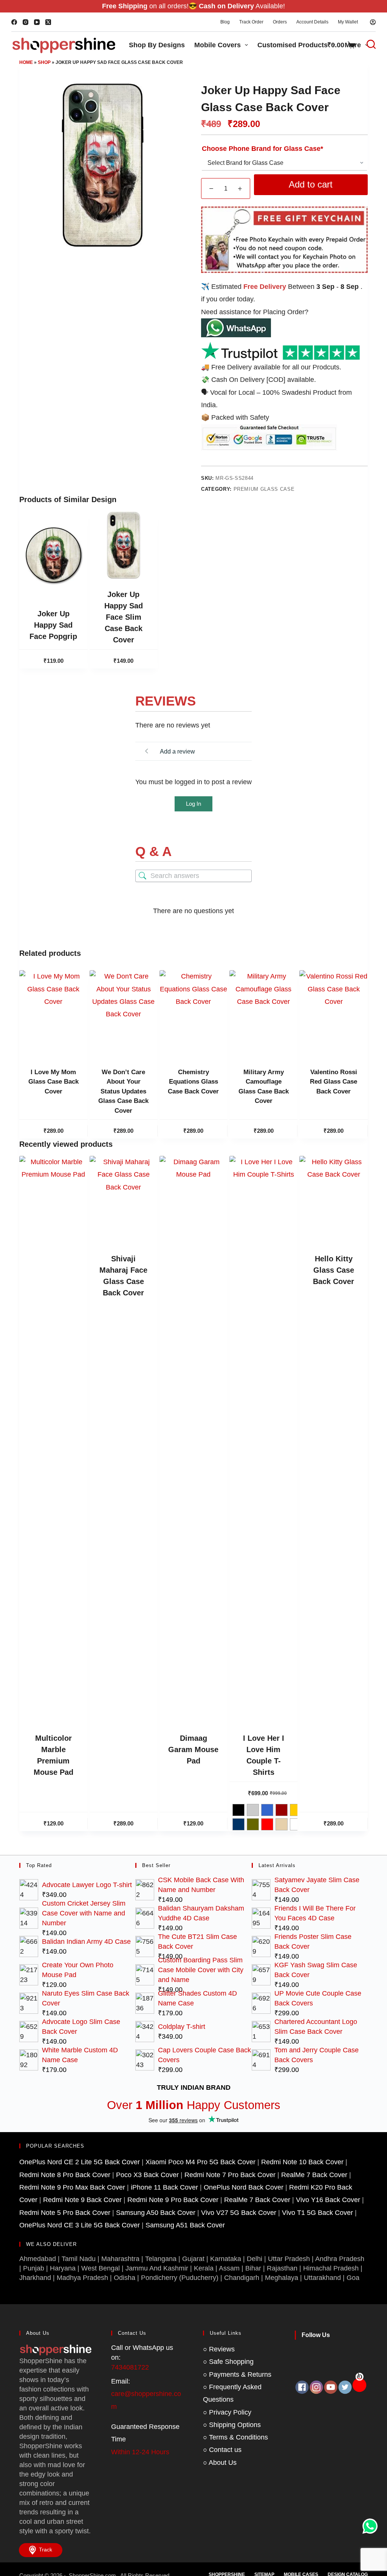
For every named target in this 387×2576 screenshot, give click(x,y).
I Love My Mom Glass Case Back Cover (53, 1082)
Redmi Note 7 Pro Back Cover (230, 2175)
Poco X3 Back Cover (147, 2175)
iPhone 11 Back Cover (164, 2187)
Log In (193, 804)
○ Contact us (222, 2450)
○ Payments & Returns (237, 2374)
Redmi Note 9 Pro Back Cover (173, 2200)
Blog (225, 22)
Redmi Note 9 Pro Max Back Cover (72, 2187)
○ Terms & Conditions (235, 2437)
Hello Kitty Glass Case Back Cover (334, 1270)
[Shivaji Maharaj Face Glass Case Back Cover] (124, 1200)
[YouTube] (37, 22)
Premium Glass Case (264, 489)
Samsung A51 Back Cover (185, 2225)
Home (26, 62)
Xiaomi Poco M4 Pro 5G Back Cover (200, 2162)
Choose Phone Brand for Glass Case (262, 149)
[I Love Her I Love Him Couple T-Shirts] (263, 1439)
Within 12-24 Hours (140, 2452)
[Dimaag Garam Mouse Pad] (193, 1439)
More (353, 45)
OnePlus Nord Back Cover (244, 2187)
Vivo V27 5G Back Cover (239, 2213)
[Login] (373, 22)
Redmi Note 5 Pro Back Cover (65, 2213)
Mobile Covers (217, 45)
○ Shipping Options (232, 2425)
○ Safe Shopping (228, 2362)
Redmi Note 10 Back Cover (302, 2162)
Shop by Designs (157, 45)
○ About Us (220, 2463)
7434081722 (130, 2367)
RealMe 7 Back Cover (314, 2175)
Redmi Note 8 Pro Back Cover (65, 2175)
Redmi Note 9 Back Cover (82, 2200)
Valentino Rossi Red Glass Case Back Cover (334, 1082)
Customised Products (293, 45)
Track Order (251, 22)
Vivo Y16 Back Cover (328, 2200)
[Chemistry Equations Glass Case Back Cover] (193, 1014)
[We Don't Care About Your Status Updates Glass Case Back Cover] (124, 1014)
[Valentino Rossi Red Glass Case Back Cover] (333, 1014)
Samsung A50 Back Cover (156, 2213)
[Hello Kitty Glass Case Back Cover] (333, 1200)
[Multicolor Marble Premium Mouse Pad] (53, 1439)
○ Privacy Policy (227, 2412)
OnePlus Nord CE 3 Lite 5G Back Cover (80, 2225)
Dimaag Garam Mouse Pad (193, 1749)
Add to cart (311, 184)
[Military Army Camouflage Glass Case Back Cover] (263, 1014)
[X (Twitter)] (48, 22)
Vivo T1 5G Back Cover (317, 2213)
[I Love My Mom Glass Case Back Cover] (53, 1014)
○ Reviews (219, 2349)
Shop (44, 62)
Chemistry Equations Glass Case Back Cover (193, 1082)
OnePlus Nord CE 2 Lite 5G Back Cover (80, 2162)
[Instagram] (26, 22)
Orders (280, 22)
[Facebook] (14, 22)
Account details (312, 22)
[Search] (367, 44)
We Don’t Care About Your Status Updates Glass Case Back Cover (123, 1091)
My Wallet (348, 22)
